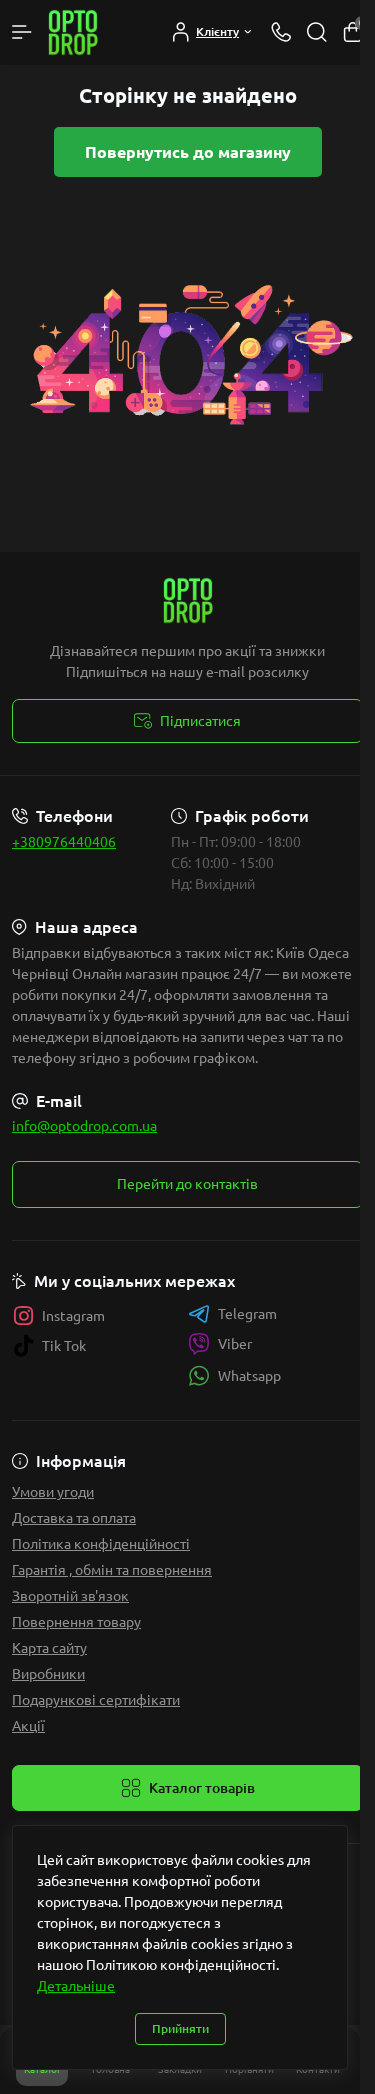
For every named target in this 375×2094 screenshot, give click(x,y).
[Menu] (22, 32)
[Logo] (73, 32)
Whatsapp (249, 1376)
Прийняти (180, 2028)
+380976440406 (64, 842)
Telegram (247, 1314)
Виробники (48, 1674)
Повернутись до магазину (188, 152)
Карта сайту (49, 1648)
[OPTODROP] (187, 600)
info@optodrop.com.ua (84, 1126)
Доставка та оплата (74, 1518)
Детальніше (76, 1986)
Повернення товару (76, 1622)
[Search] (317, 32)
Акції (28, 1726)
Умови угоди (53, 1492)
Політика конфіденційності (101, 1544)
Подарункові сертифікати (96, 1700)
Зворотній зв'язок (70, 1596)
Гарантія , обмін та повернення (112, 1570)
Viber (235, 1344)
